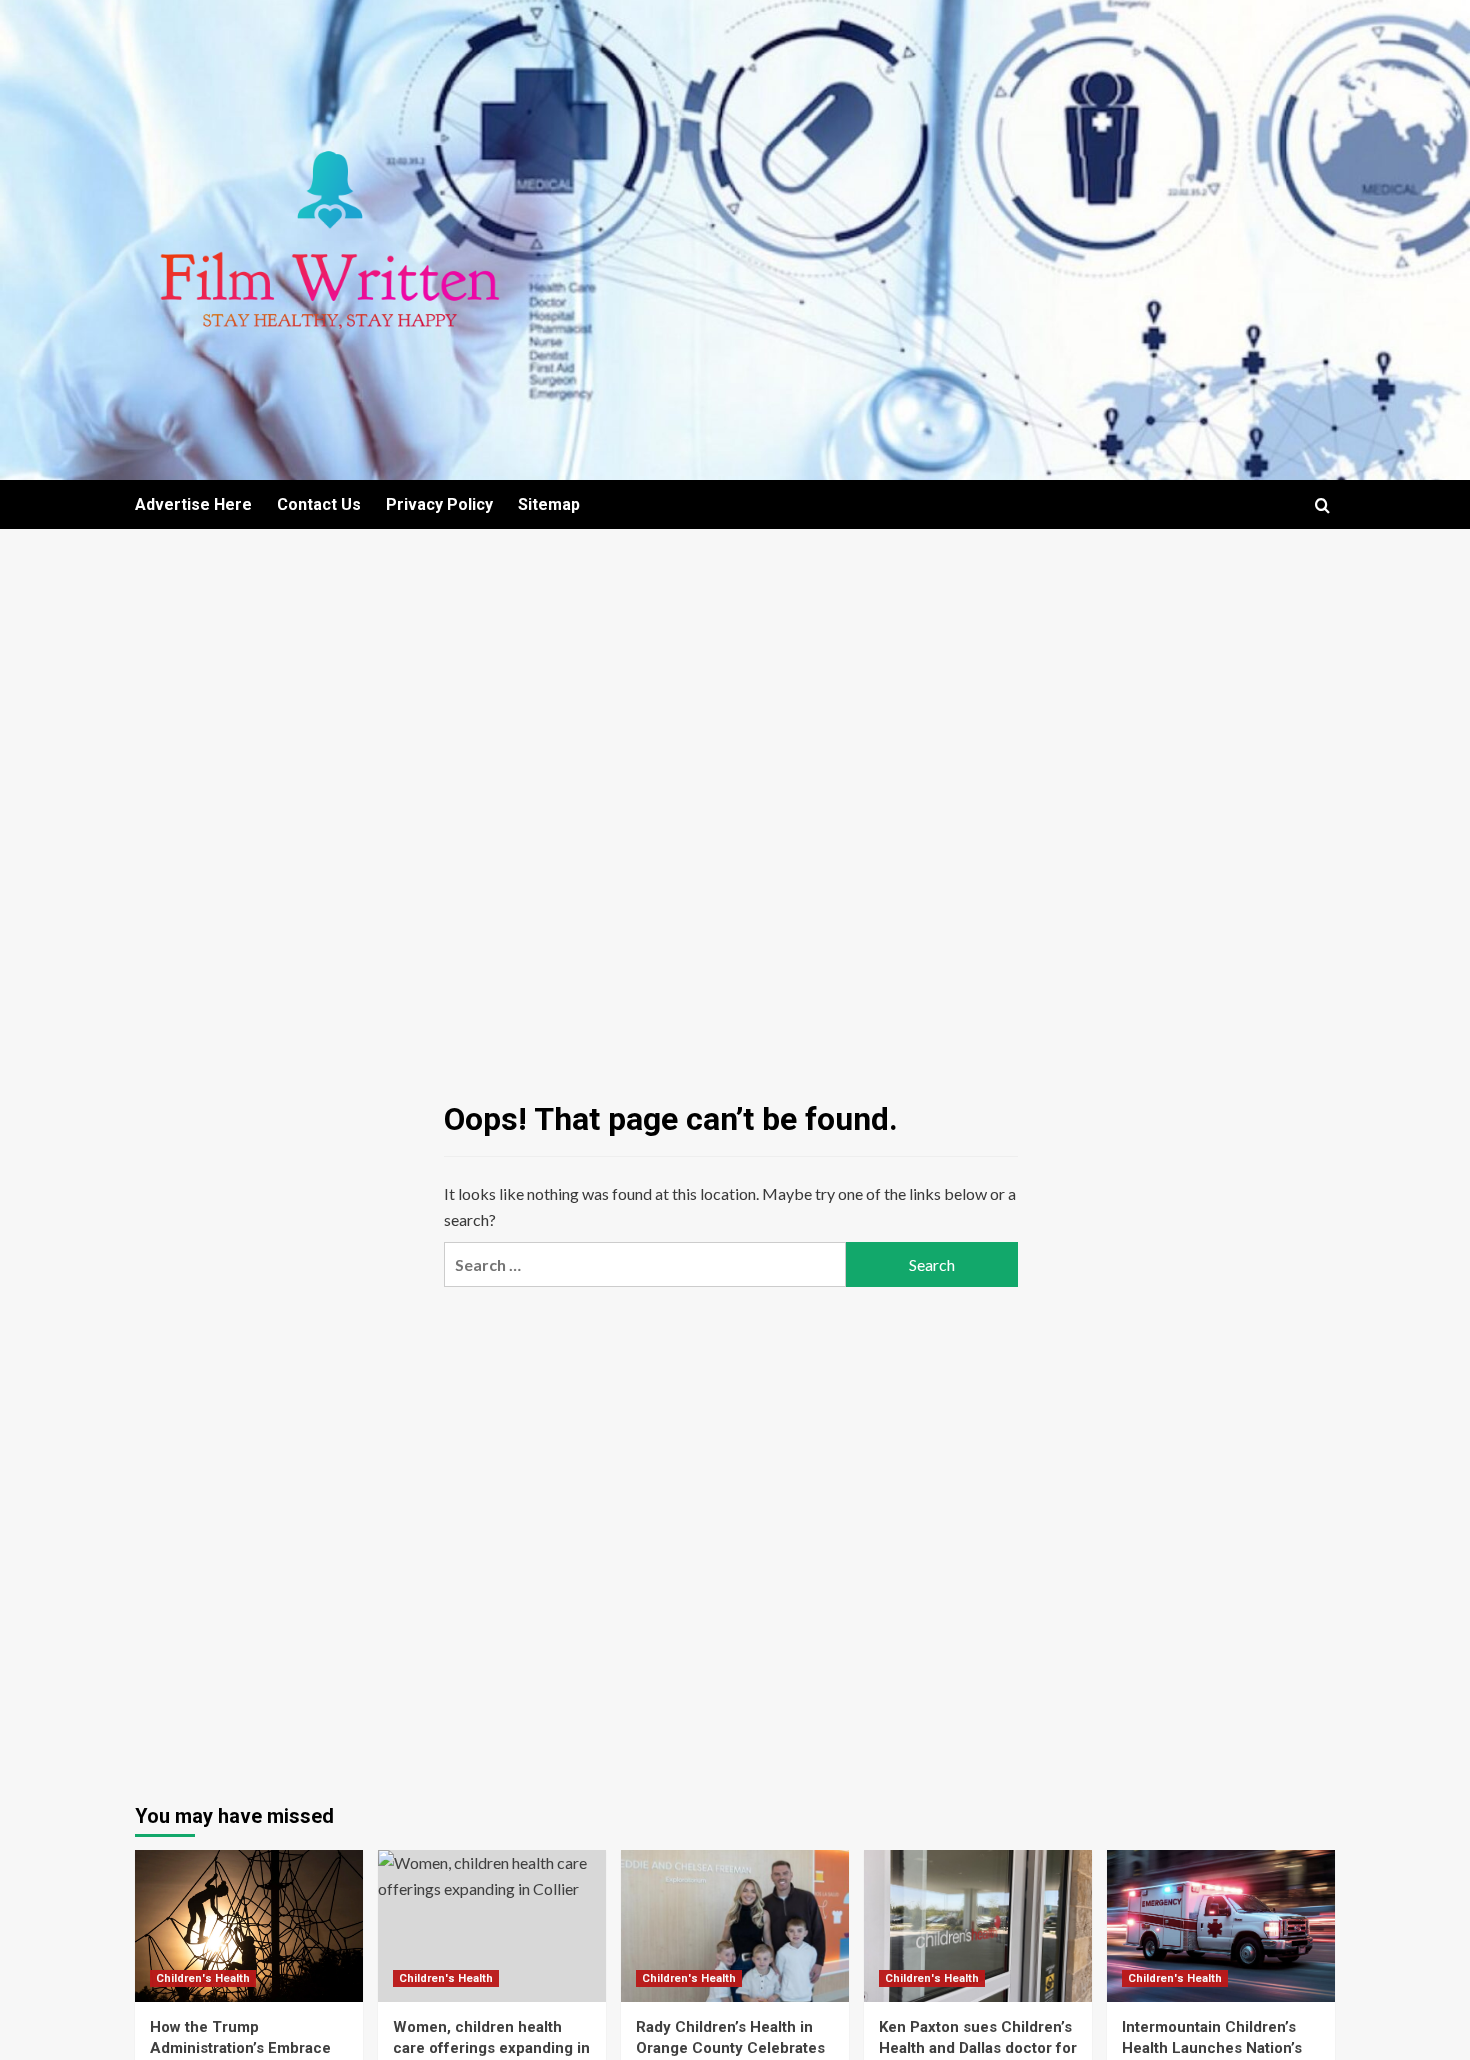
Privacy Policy (439, 504)
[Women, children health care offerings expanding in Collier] (492, 1926)
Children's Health (203, 1978)
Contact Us (319, 504)
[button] (1322, 505)
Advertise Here (193, 504)
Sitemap (549, 504)
